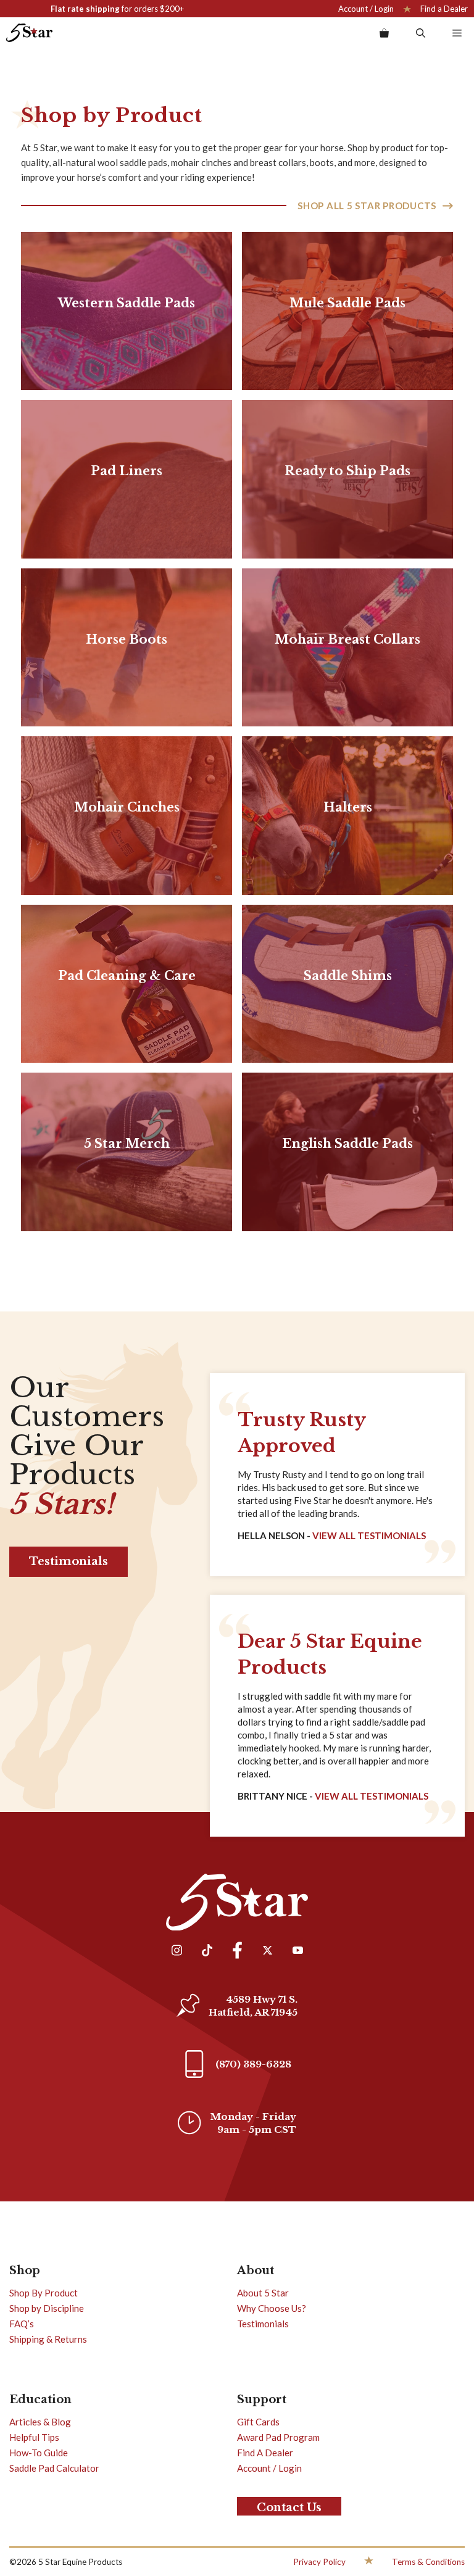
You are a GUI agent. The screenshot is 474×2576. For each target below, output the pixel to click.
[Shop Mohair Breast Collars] (347, 648)
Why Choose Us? (272, 2308)
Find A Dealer (265, 2453)
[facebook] (237, 1952)
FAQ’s (22, 2324)
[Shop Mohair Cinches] (127, 816)
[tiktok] (207, 1952)
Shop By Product (44, 2293)
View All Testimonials (369, 1535)
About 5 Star (263, 2293)
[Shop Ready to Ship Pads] (347, 479)
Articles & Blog (40, 2422)
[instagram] (177, 1952)
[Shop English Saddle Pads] (347, 1152)
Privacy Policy (319, 2562)
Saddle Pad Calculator (54, 2468)
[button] (421, 33)
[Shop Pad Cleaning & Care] (127, 984)
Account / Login (366, 9)
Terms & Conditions (428, 2562)
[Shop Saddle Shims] (347, 984)
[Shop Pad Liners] (127, 479)
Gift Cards (258, 2422)
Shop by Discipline (47, 2308)
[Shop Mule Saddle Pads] (347, 311)
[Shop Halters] (347, 816)
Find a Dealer (444, 9)
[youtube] (297, 1952)
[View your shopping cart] (384, 33)
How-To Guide (39, 2453)
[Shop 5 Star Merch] (127, 1152)
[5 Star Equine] (29, 33)
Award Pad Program (278, 2437)
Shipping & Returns (48, 2339)
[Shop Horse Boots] (127, 648)
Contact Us (289, 2507)
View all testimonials (372, 1796)
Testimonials (69, 1561)
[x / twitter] (267, 1952)
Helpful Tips (34, 2437)
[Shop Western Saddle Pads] (127, 311)
